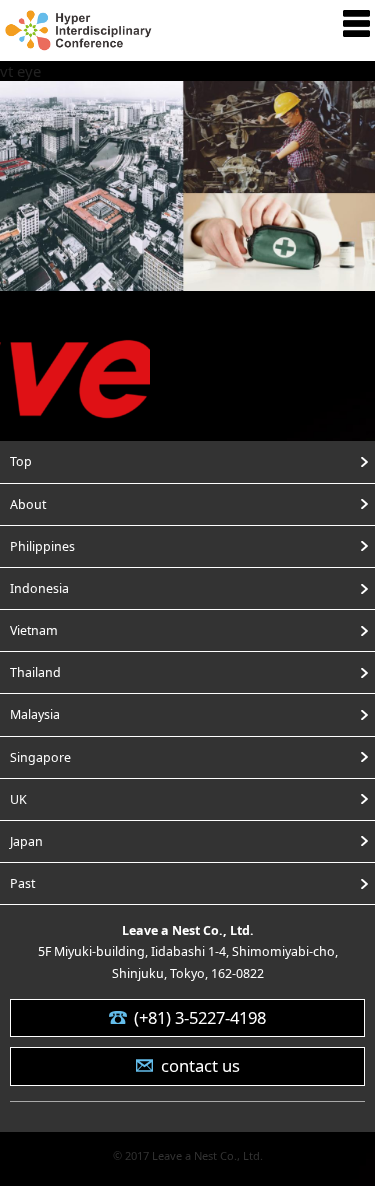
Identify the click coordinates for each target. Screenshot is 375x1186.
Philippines (42, 546)
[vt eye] (187, 278)
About (28, 504)
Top (21, 461)
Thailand (35, 672)
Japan (26, 841)
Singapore (40, 757)
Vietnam (34, 630)
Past (22, 883)
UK (18, 799)
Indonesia (39, 588)
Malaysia (35, 714)
